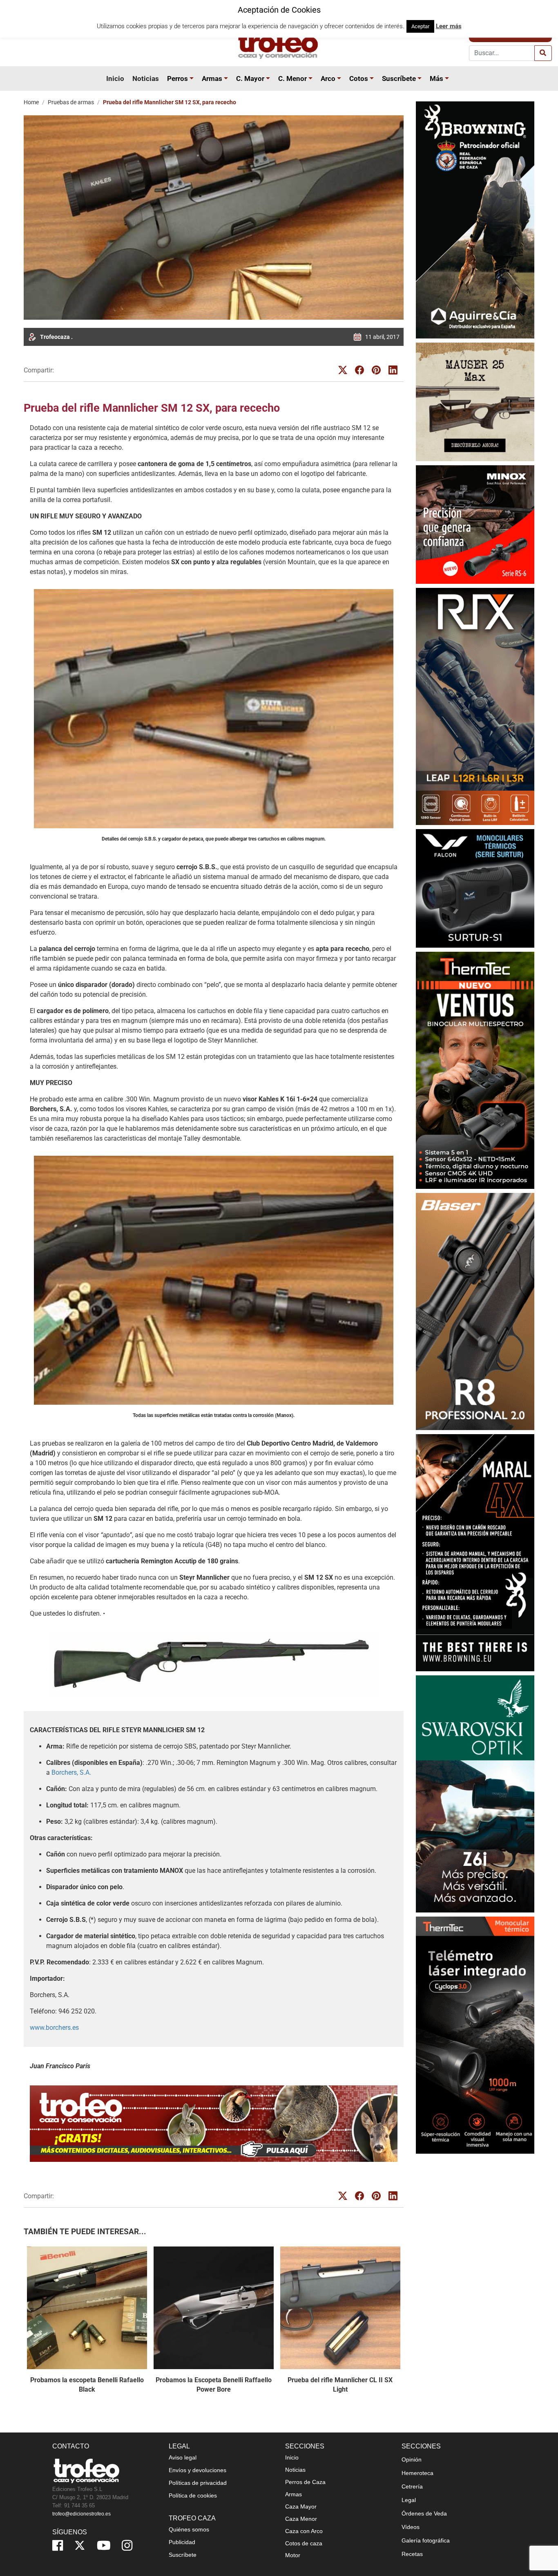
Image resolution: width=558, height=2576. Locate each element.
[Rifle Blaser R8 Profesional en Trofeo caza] (475, 1311)
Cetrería (412, 2486)
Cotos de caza (304, 2543)
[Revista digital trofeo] (214, 2124)
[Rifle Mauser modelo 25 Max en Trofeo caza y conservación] (475, 402)
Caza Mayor (301, 2506)
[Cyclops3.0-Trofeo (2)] (475, 2035)
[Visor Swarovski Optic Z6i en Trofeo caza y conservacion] (475, 1794)
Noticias (146, 78)
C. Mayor (250, 78)
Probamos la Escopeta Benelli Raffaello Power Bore (214, 2384)
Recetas (412, 2554)
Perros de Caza (305, 2482)
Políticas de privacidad (198, 2483)
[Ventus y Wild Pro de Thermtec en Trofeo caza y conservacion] (475, 1070)
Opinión (412, 2459)
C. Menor (292, 78)
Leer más (449, 26)
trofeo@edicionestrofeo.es (81, 2514)
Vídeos (411, 2527)
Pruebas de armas (71, 102)
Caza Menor (301, 2519)
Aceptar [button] (420, 26)
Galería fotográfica (426, 2540)
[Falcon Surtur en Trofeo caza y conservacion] (475, 888)
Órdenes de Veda (424, 2513)
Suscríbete (399, 78)
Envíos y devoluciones (198, 2470)
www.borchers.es (54, 2028)
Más (436, 78)
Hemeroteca (417, 2473)
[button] (193, 78)
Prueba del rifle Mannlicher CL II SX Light (340, 2384)
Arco (328, 78)
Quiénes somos (189, 2529)
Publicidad (182, 2542)
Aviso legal (183, 2457)
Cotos (359, 78)
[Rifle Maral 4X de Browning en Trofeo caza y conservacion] (475, 1553)
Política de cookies (193, 2495)
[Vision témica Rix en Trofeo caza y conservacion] (475, 706)
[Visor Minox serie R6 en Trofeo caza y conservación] (475, 524)
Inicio (115, 78)
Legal (409, 2500)
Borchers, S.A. (71, 1772)
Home (31, 102)
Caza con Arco (304, 2531)
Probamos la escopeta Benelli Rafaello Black (87, 2384)
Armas (212, 78)
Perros (177, 78)
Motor (293, 2555)
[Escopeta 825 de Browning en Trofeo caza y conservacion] (475, 220)
